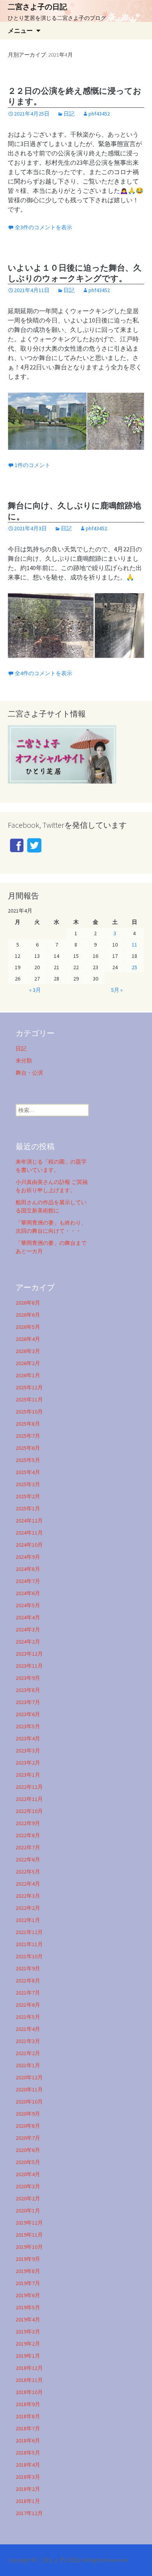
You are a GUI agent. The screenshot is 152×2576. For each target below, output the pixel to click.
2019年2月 (28, 2344)
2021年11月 (29, 1944)
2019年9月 (28, 2259)
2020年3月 (28, 2186)
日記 (69, 114)
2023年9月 (28, 1678)
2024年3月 (28, 1629)
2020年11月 (29, 2089)
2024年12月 (29, 1521)
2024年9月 (28, 1557)
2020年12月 (29, 2077)
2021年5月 (28, 2017)
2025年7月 (28, 1436)
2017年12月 (29, 2513)
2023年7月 (28, 1702)
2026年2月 (28, 1363)
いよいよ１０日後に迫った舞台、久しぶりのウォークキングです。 (75, 273)
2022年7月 (28, 1847)
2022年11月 (29, 1799)
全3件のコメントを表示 (43, 227)
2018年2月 (28, 2489)
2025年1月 (28, 1508)
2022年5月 (28, 1872)
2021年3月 (28, 2041)
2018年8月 (28, 2416)
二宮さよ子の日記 (60, 2560)
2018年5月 (28, 2453)
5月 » (117, 990)
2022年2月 (28, 1908)
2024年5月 (28, 1605)
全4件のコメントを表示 (43, 673)
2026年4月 (28, 1339)
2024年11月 (29, 1533)
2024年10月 (29, 1545)
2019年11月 (29, 2235)
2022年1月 (28, 1920)
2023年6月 (28, 1714)
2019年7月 (28, 2283)
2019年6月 (28, 2295)
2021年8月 (28, 1981)
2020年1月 (28, 2211)
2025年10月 (29, 1412)
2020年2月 (28, 2198)
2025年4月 (28, 1472)
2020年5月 (28, 2162)
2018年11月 (29, 2380)
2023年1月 (28, 1775)
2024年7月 (28, 1581)
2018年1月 (28, 2501)
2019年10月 (29, 2247)
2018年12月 (29, 2368)
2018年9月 (28, 2404)
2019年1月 (28, 2356)
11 (134, 945)
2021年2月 (28, 2053)
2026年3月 (28, 1351)
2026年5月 (28, 1327)
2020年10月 (29, 2102)
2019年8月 (28, 2271)
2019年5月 (28, 2307)
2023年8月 (28, 1690)
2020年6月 (28, 2150)
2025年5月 (28, 1460)
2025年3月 (28, 1484)
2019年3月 (28, 2332)
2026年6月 (28, 1315)
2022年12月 (29, 1787)
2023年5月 (28, 1726)
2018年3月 (28, 2477)
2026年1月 (28, 1375)
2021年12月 (29, 1932)
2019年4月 (28, 2319)
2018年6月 (28, 2441)
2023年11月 (29, 1666)
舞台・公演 (29, 1073)
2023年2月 (28, 1763)
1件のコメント (33, 465)
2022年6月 (28, 1859)
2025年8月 (28, 1424)
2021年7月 (28, 1993)
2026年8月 (28, 1303)
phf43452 (99, 114)
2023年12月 (29, 1654)
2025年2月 (28, 1496)
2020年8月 (28, 2126)
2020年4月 (28, 2174)
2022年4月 (28, 1884)
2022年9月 (28, 1823)
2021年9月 (28, 1968)
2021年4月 (28, 2029)
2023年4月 (28, 1738)
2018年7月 (28, 2428)
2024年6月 (28, 1593)
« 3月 (35, 990)
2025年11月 (29, 1399)
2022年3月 (28, 1896)
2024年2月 (28, 1642)
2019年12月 (29, 2223)
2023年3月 (28, 1751)
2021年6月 (28, 2005)
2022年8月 (28, 1835)
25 (134, 967)
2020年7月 (28, 2138)
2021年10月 (29, 1956)
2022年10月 (29, 1811)
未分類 (24, 1061)
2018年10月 (29, 2392)
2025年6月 (28, 1448)
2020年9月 (28, 2114)
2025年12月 (29, 1387)
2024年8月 (28, 1569)
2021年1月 (28, 2065)
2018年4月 (28, 2465)
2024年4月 (28, 1617)
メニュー (20, 30)
